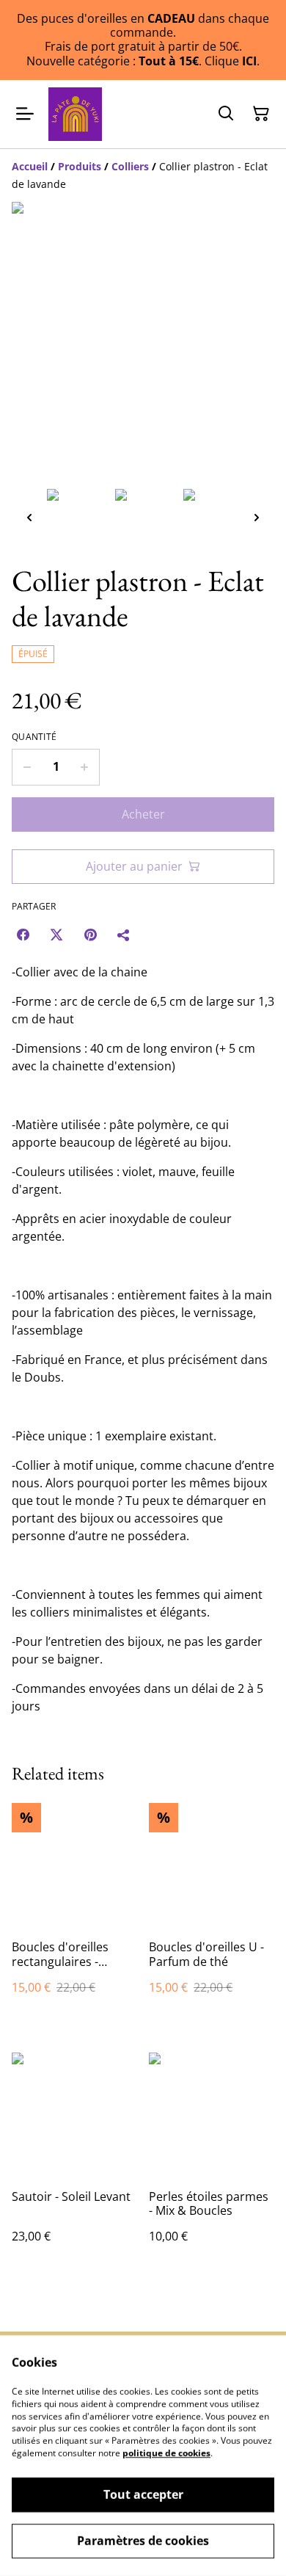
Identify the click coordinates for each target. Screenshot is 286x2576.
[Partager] (124, 935)
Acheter (143, 814)
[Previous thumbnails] (29, 517)
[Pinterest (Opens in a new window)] (90, 935)
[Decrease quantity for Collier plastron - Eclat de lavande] (27, 767)
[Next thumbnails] (257, 517)
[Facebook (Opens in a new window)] (23, 935)
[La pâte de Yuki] (75, 114)
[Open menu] (25, 114)
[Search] (226, 114)
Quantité (34, 737)
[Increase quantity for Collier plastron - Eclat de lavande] (85, 767)
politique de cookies (166, 2453)
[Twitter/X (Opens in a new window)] (56, 935)
